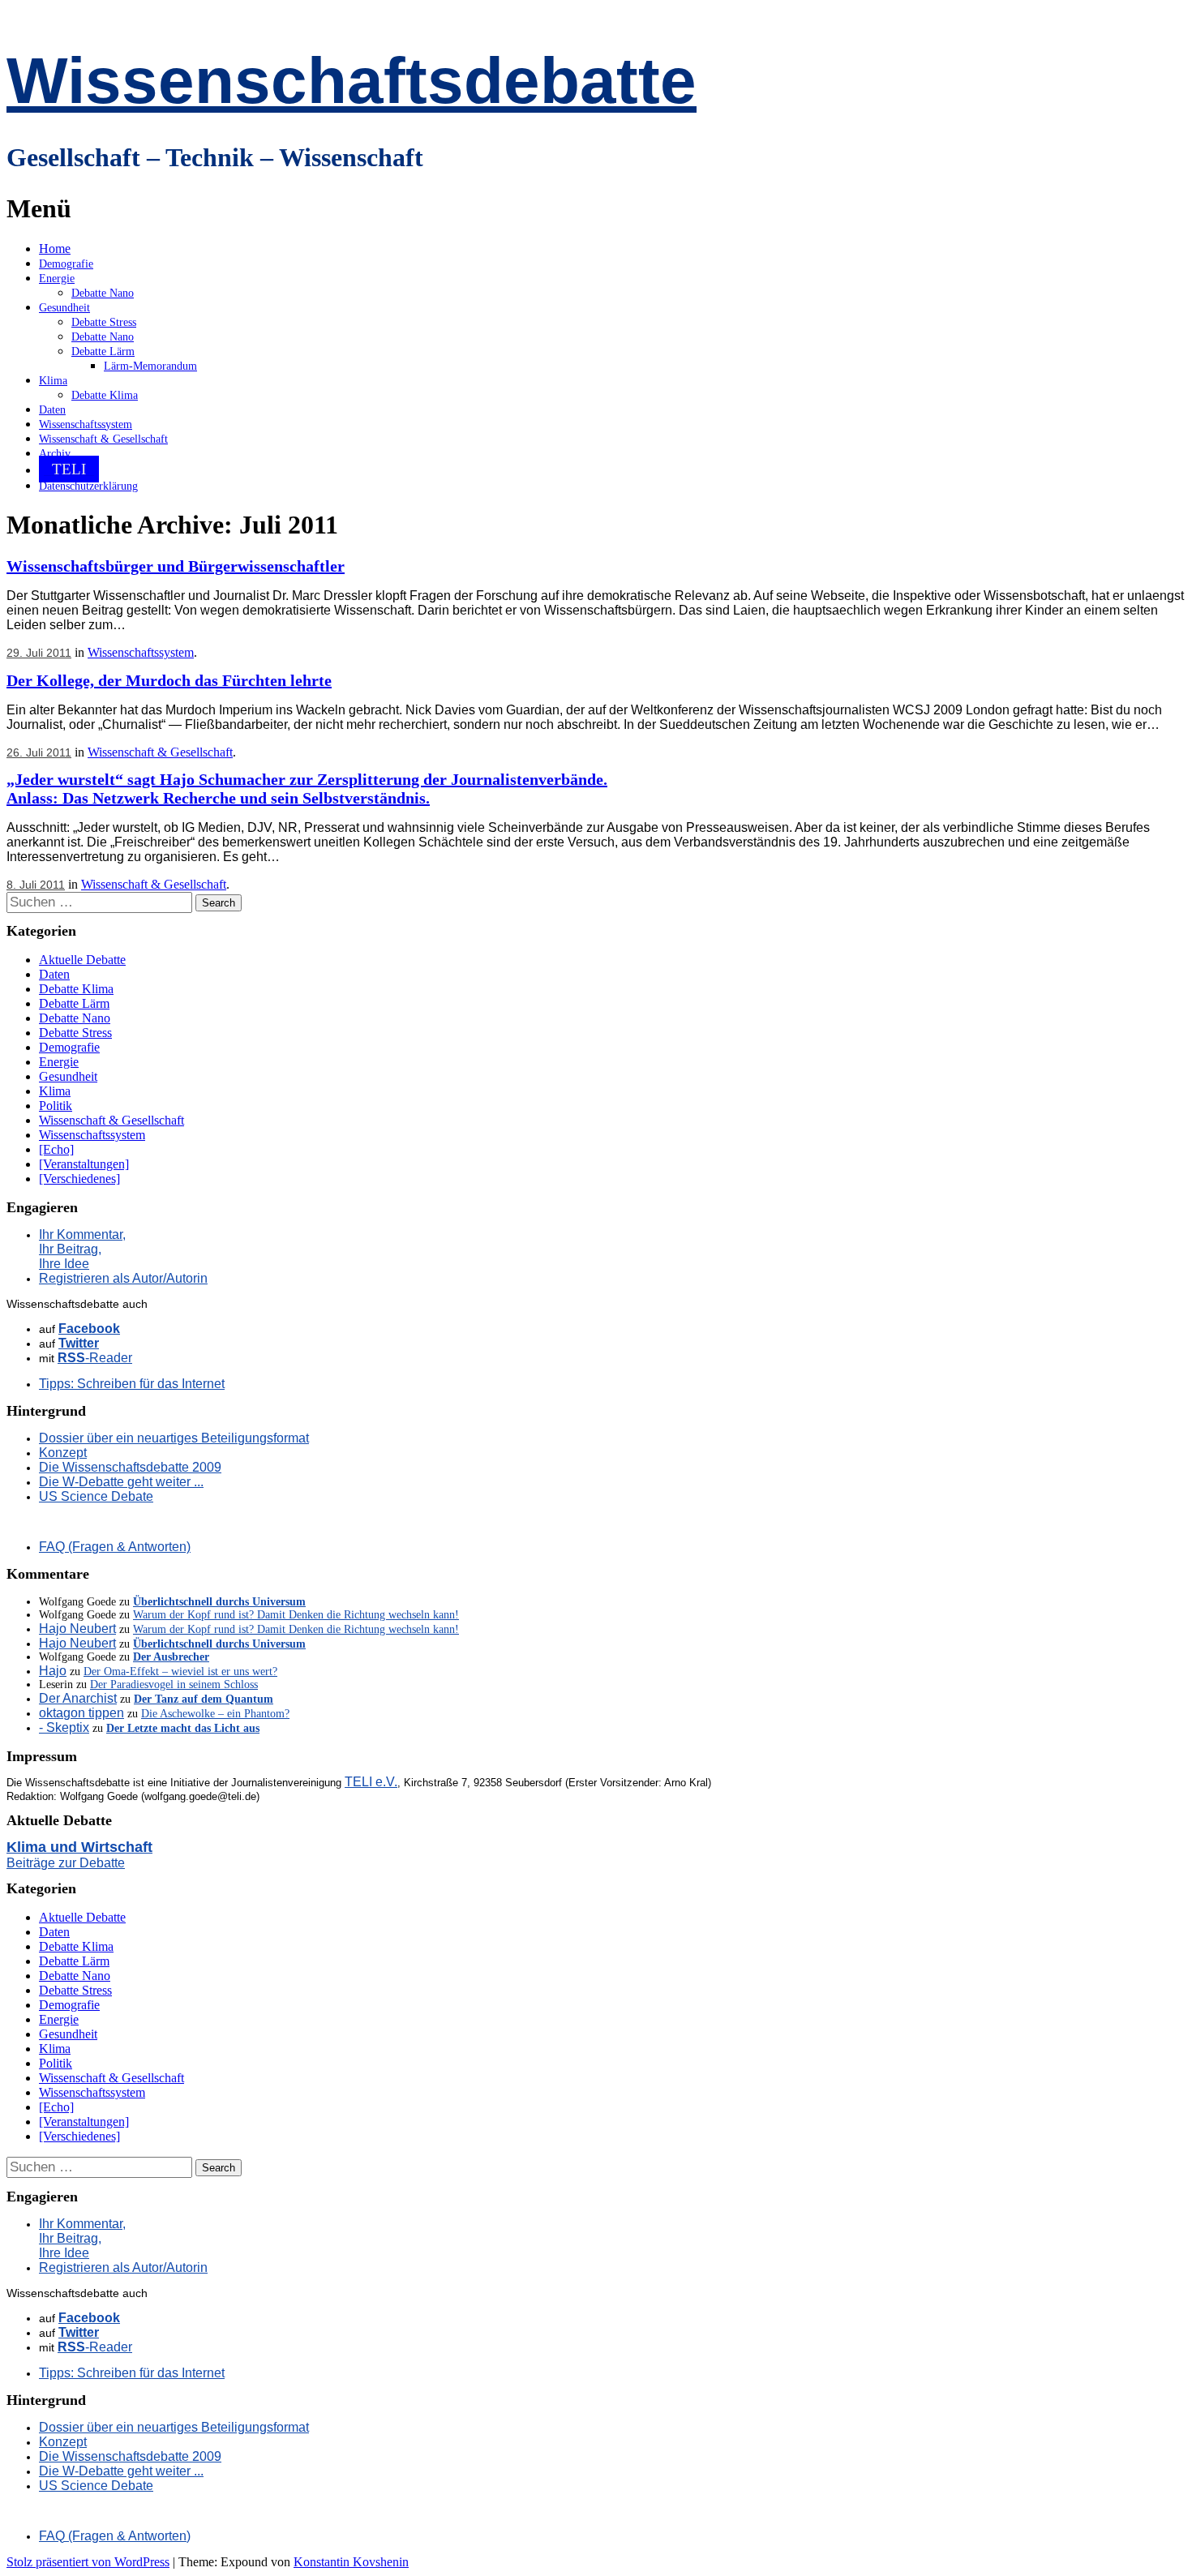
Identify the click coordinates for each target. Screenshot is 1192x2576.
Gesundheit (64, 308)
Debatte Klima (105, 395)
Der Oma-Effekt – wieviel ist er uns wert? (180, 1672)
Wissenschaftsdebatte (352, 81)
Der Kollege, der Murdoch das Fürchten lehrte (169, 680)
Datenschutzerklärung (88, 486)
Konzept (63, 1453)
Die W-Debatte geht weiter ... (121, 1482)
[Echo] (56, 1149)
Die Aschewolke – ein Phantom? (215, 1714)
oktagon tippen (81, 1713)
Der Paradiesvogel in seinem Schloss (174, 1684)
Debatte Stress (104, 322)
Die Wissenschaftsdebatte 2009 (130, 1467)
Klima (53, 381)
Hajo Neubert (77, 1629)
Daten (52, 410)
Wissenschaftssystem (86, 424)
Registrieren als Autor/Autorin (123, 1278)
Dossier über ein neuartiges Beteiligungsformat (174, 1438)
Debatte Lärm (103, 351)
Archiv (55, 454)
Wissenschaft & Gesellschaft (103, 439)
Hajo (53, 1671)
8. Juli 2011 (36, 885)
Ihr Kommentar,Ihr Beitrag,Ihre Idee (82, 1249)
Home (55, 249)
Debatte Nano (103, 293)
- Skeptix (64, 1727)
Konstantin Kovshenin (351, 2562)
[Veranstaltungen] (84, 1164)
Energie (57, 279)
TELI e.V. (371, 1782)
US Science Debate (96, 1496)
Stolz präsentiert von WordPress (88, 2562)
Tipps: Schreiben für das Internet (132, 1384)
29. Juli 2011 (39, 653)
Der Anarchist (78, 1698)
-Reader (95, 1358)
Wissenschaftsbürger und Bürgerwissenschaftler (176, 566)
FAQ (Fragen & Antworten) (115, 1547)
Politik (56, 1106)
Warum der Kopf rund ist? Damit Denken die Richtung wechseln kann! (296, 1615)
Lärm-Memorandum (150, 366)
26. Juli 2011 (39, 752)
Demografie (66, 264)
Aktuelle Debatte (82, 960)
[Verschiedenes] (79, 1179)
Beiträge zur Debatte (66, 1863)
